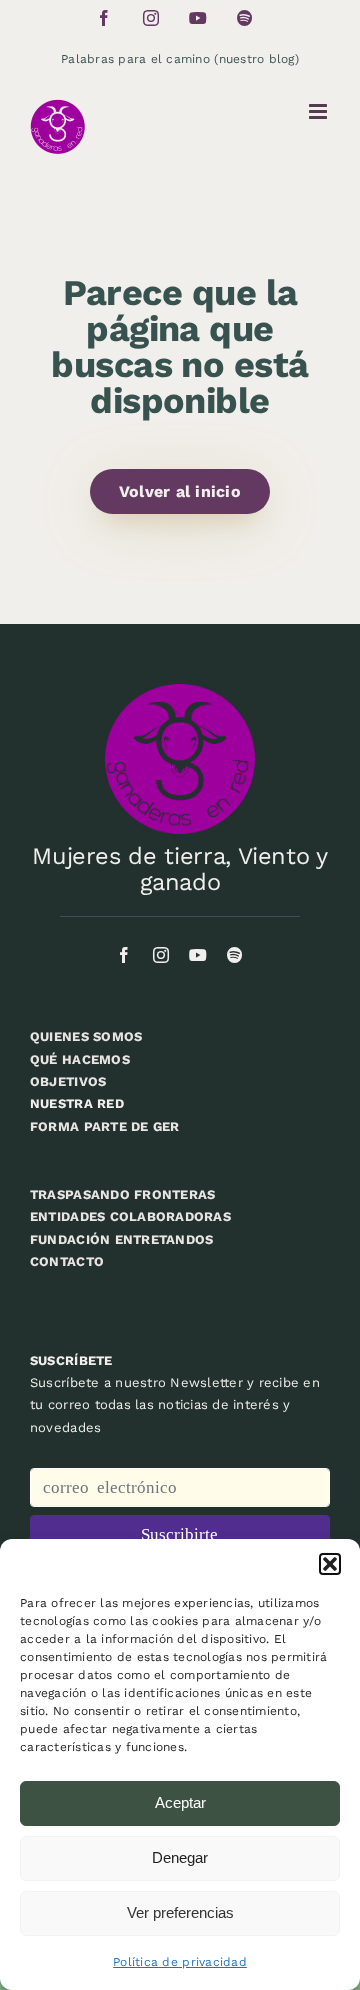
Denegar (180, 1857)
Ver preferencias (180, 1912)
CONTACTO (67, 1261)
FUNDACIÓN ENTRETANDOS (121, 1239)
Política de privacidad (180, 1962)
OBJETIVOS (68, 1081)
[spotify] (235, 955)
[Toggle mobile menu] (319, 111)
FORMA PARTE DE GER (105, 1126)
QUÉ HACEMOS (80, 1059)
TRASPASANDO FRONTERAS (122, 1194)
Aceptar (180, 1802)
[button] (330, 1564)
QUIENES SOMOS (86, 1036)
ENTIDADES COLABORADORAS (130, 1216)
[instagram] (161, 955)
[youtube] (198, 955)
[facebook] (124, 955)
